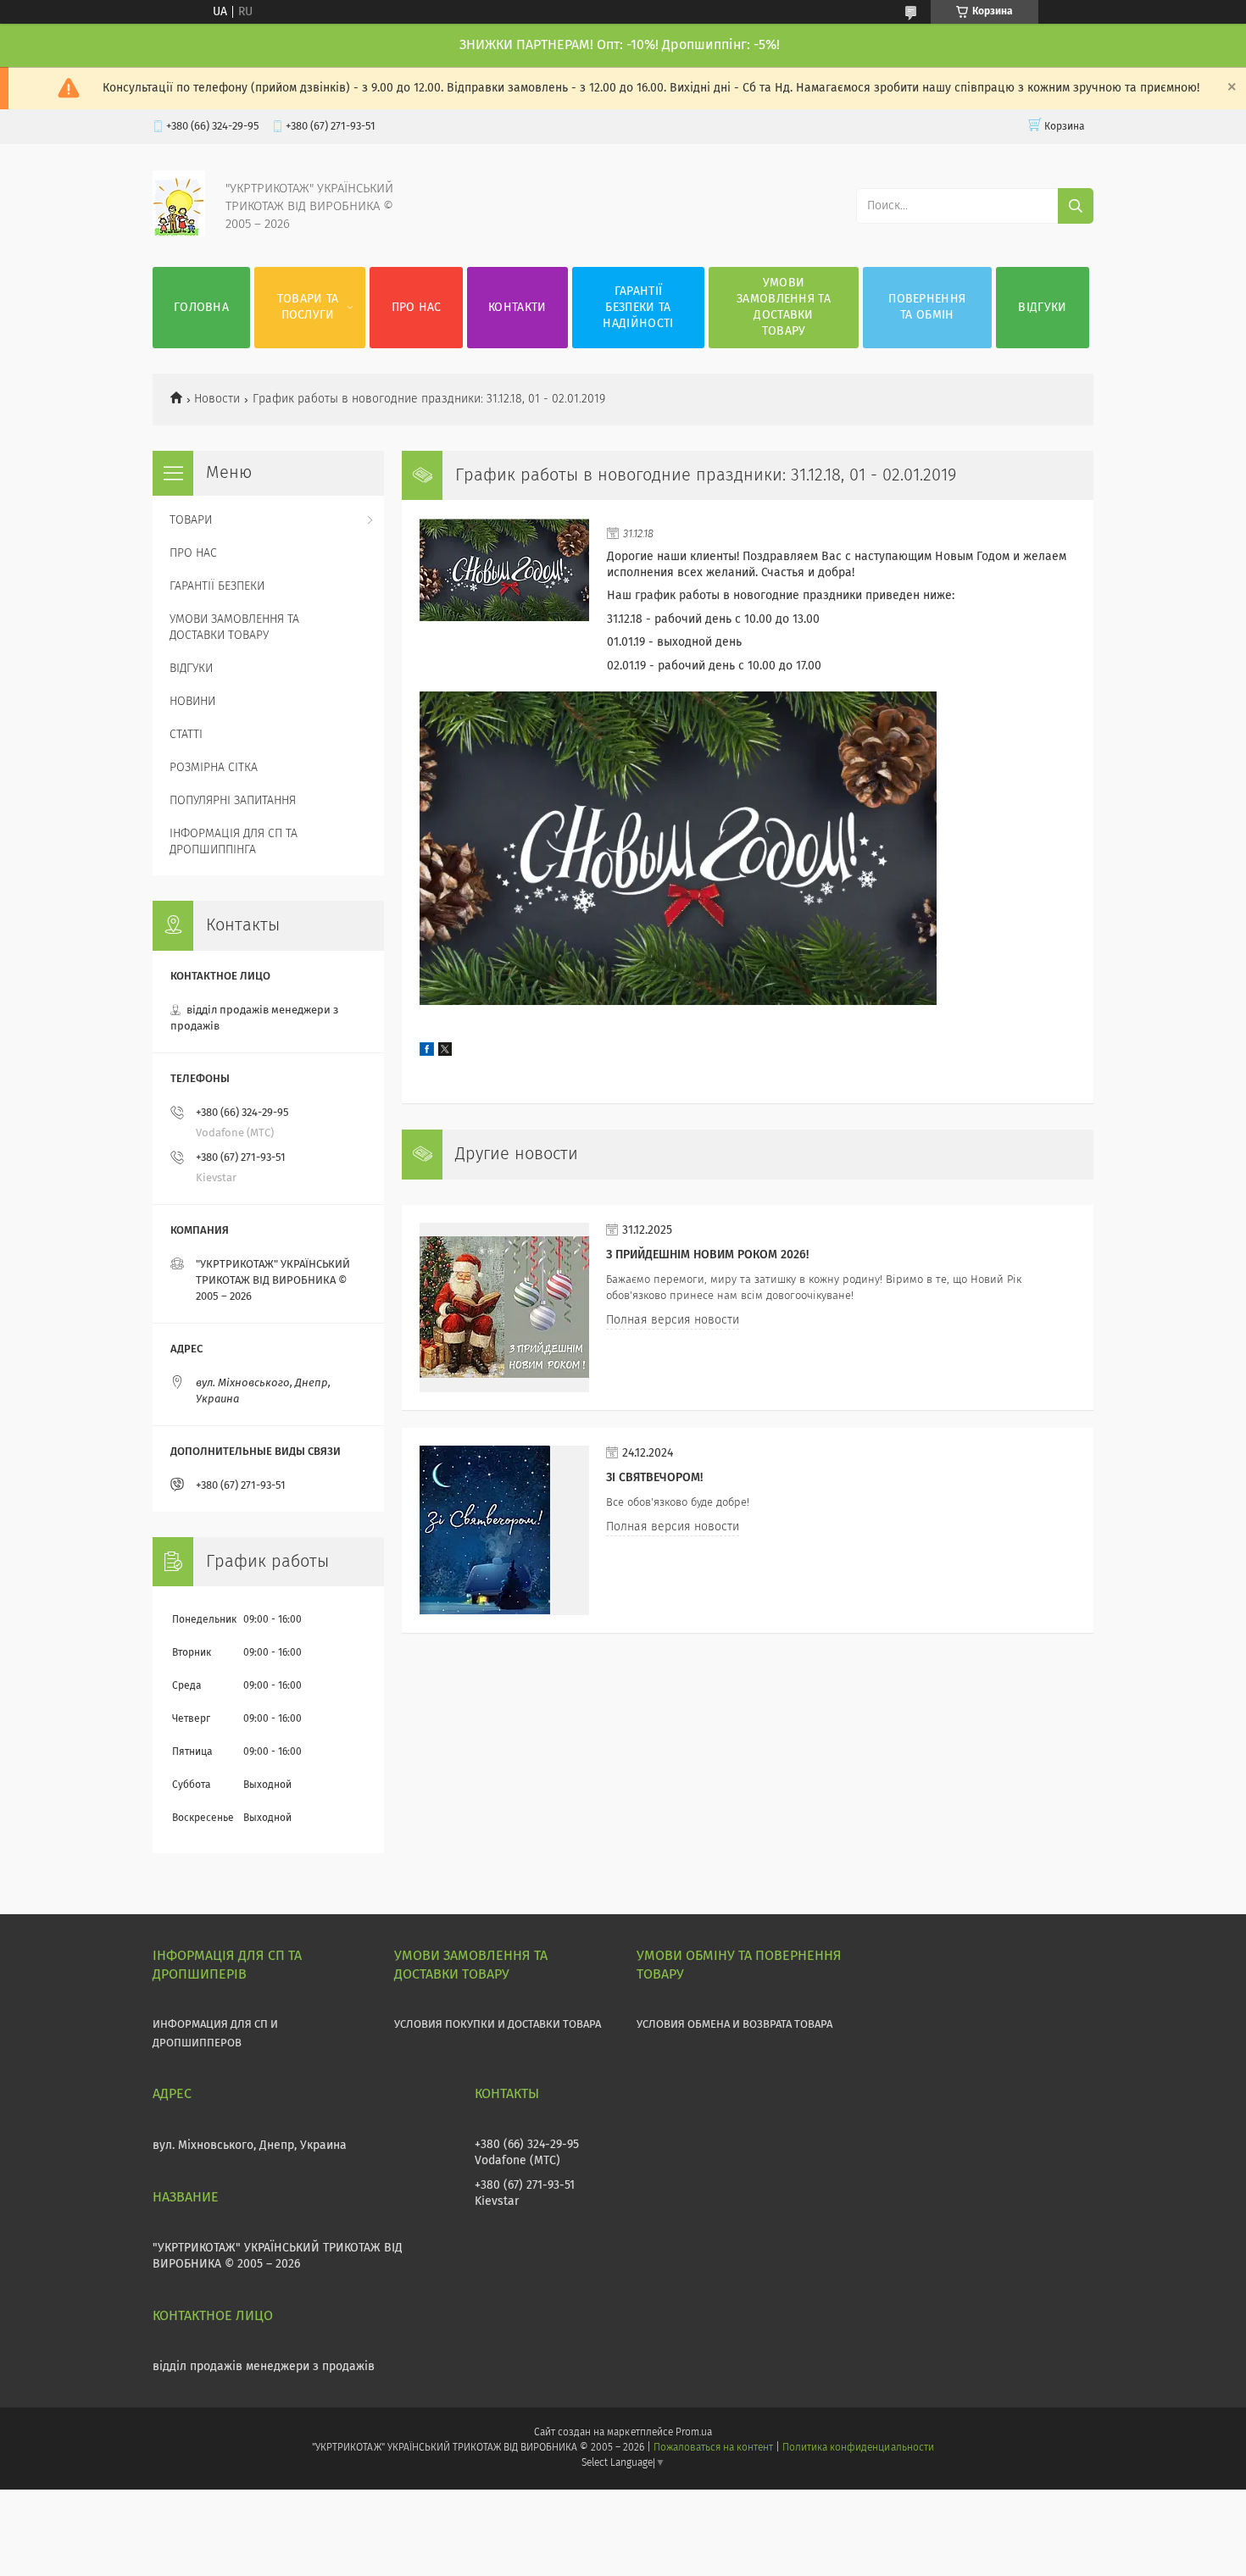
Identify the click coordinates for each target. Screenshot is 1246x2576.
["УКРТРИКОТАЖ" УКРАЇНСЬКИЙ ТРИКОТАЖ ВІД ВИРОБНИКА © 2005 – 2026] (179, 233)
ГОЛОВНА (201, 308)
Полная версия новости (673, 1320)
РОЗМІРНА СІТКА (214, 768)
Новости (217, 399)
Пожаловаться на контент (713, 2448)
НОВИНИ (192, 702)
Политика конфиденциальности (858, 2448)
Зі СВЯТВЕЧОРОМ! (654, 1478)
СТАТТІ (186, 735)
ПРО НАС (417, 308)
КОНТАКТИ (517, 308)
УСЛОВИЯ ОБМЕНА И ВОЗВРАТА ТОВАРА (734, 2025)
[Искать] (1076, 206)
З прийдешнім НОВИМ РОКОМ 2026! (707, 1255)
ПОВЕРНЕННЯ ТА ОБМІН (927, 307)
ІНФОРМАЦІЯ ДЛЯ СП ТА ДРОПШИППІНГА (234, 842)
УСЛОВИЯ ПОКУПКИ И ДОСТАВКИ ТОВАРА (498, 2025)
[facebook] (427, 1052)
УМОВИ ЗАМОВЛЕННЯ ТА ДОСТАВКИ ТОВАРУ (784, 307)
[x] (445, 1052)
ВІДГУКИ (1042, 308)
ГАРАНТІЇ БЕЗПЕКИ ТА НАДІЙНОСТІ (638, 308)
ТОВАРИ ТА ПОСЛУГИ (308, 307)
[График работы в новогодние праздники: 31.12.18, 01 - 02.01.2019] (504, 602)
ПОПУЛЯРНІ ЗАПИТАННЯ (233, 801)
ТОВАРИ (191, 520)
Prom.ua (694, 2433)
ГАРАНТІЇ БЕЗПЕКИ (217, 586)
